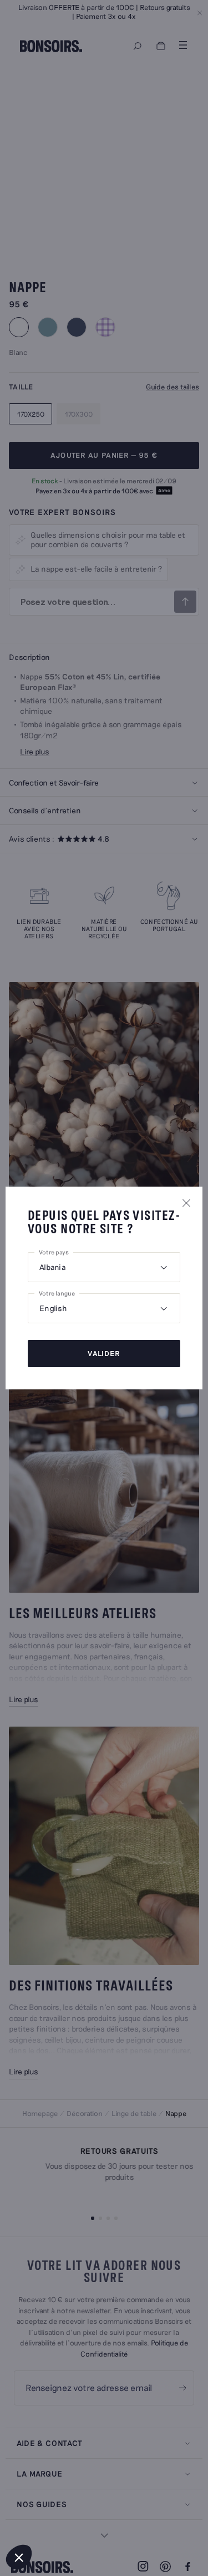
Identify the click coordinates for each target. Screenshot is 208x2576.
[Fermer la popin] (186, 1203)
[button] (19, 2557)
